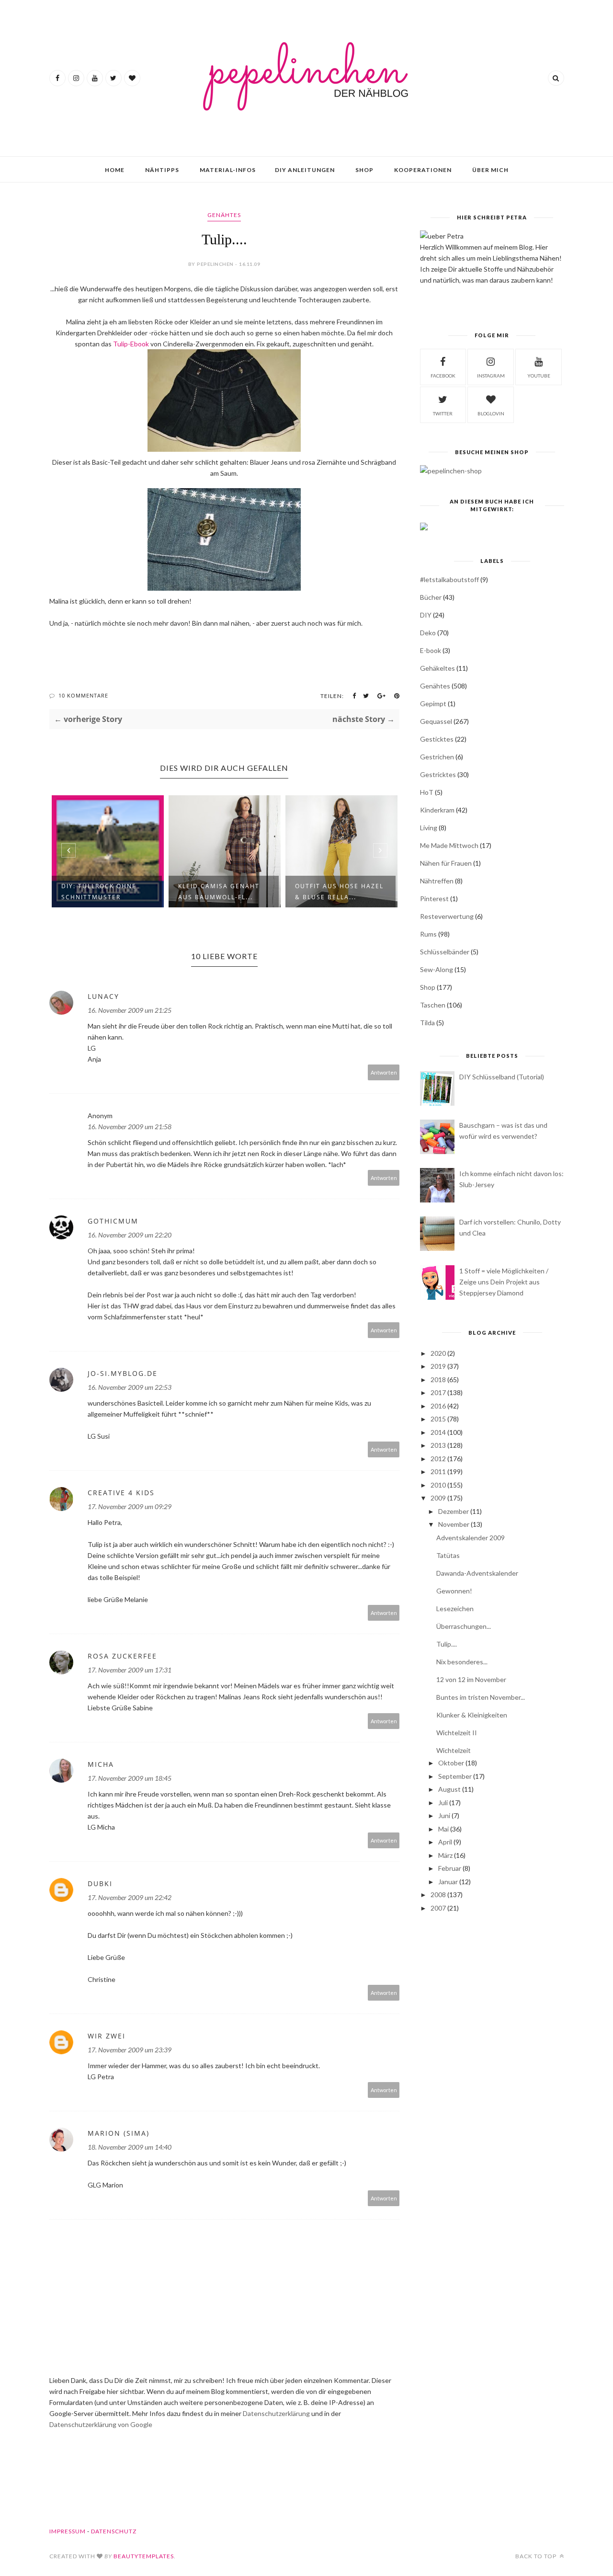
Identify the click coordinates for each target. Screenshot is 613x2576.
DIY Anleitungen (305, 170)
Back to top (537, 2556)
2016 (438, 1406)
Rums (428, 934)
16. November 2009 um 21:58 (130, 1127)
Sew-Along (437, 969)
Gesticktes (437, 739)
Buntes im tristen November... (481, 1697)
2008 (438, 1895)
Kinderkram (437, 810)
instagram (491, 376)
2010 (438, 1485)
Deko (428, 633)
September (455, 1776)
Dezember (454, 1511)
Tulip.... (447, 1644)
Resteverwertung (447, 916)
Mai (443, 1829)
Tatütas (448, 1555)
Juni (444, 1815)
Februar (450, 1868)
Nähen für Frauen (446, 863)
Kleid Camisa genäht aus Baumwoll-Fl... (219, 892)
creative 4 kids (121, 1493)
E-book (431, 650)
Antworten (384, 1072)
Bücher (431, 597)
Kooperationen (423, 170)
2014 (438, 1432)
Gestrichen (437, 757)
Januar (448, 1882)
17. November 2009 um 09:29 (130, 1506)
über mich (490, 170)
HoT (427, 792)
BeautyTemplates (144, 2556)
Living (429, 828)
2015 (438, 1419)
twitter (443, 413)
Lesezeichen (455, 1609)
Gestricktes (438, 774)
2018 (438, 1380)
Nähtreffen (437, 881)
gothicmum (113, 1221)
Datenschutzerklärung (277, 2413)
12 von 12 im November (471, 1679)
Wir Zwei (107, 2036)
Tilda (427, 1023)
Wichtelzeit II (457, 1733)
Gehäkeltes (437, 668)
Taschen (433, 1005)
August (449, 1789)
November (454, 1524)
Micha (101, 1764)
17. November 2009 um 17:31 (130, 1670)
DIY (426, 615)
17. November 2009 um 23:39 (130, 2050)
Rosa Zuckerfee (122, 1656)
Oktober (451, 1763)
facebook (443, 376)
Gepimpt (433, 704)
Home (115, 170)
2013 (438, 1445)
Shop (364, 170)
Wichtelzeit (454, 1750)
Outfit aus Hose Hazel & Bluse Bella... (339, 892)
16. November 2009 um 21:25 (130, 1010)
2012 (438, 1459)
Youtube (539, 376)
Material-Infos (228, 170)
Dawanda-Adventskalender (477, 1573)
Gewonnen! (454, 1591)
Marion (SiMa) (119, 2133)
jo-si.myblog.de (123, 1373)
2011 (438, 1471)
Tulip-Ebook (132, 344)
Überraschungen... (464, 1626)
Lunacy (103, 996)
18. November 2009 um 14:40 (130, 2147)
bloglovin (491, 413)
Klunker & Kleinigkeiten (472, 1715)
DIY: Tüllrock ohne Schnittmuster (99, 892)
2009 (438, 1498)
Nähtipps (162, 170)
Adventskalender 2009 (471, 1538)
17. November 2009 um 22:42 (130, 1897)
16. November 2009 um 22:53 (130, 1387)
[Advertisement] (492, 1995)
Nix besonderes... (462, 1662)
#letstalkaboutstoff (449, 579)
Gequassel (436, 721)
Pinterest (434, 899)
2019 (438, 1366)
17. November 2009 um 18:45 (130, 1778)
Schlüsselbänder (445, 952)
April (445, 1842)
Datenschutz (114, 2531)
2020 (438, 1353)
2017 (438, 1392)
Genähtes (224, 215)
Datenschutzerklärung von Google (101, 2424)
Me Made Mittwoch (449, 845)
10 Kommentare (83, 695)
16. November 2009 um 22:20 (130, 1235)
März (445, 1855)
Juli (443, 1803)
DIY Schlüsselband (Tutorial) (502, 1077)
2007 (438, 1908)
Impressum (68, 2531)
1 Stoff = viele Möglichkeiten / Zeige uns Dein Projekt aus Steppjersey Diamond (504, 1282)
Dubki (100, 1883)
